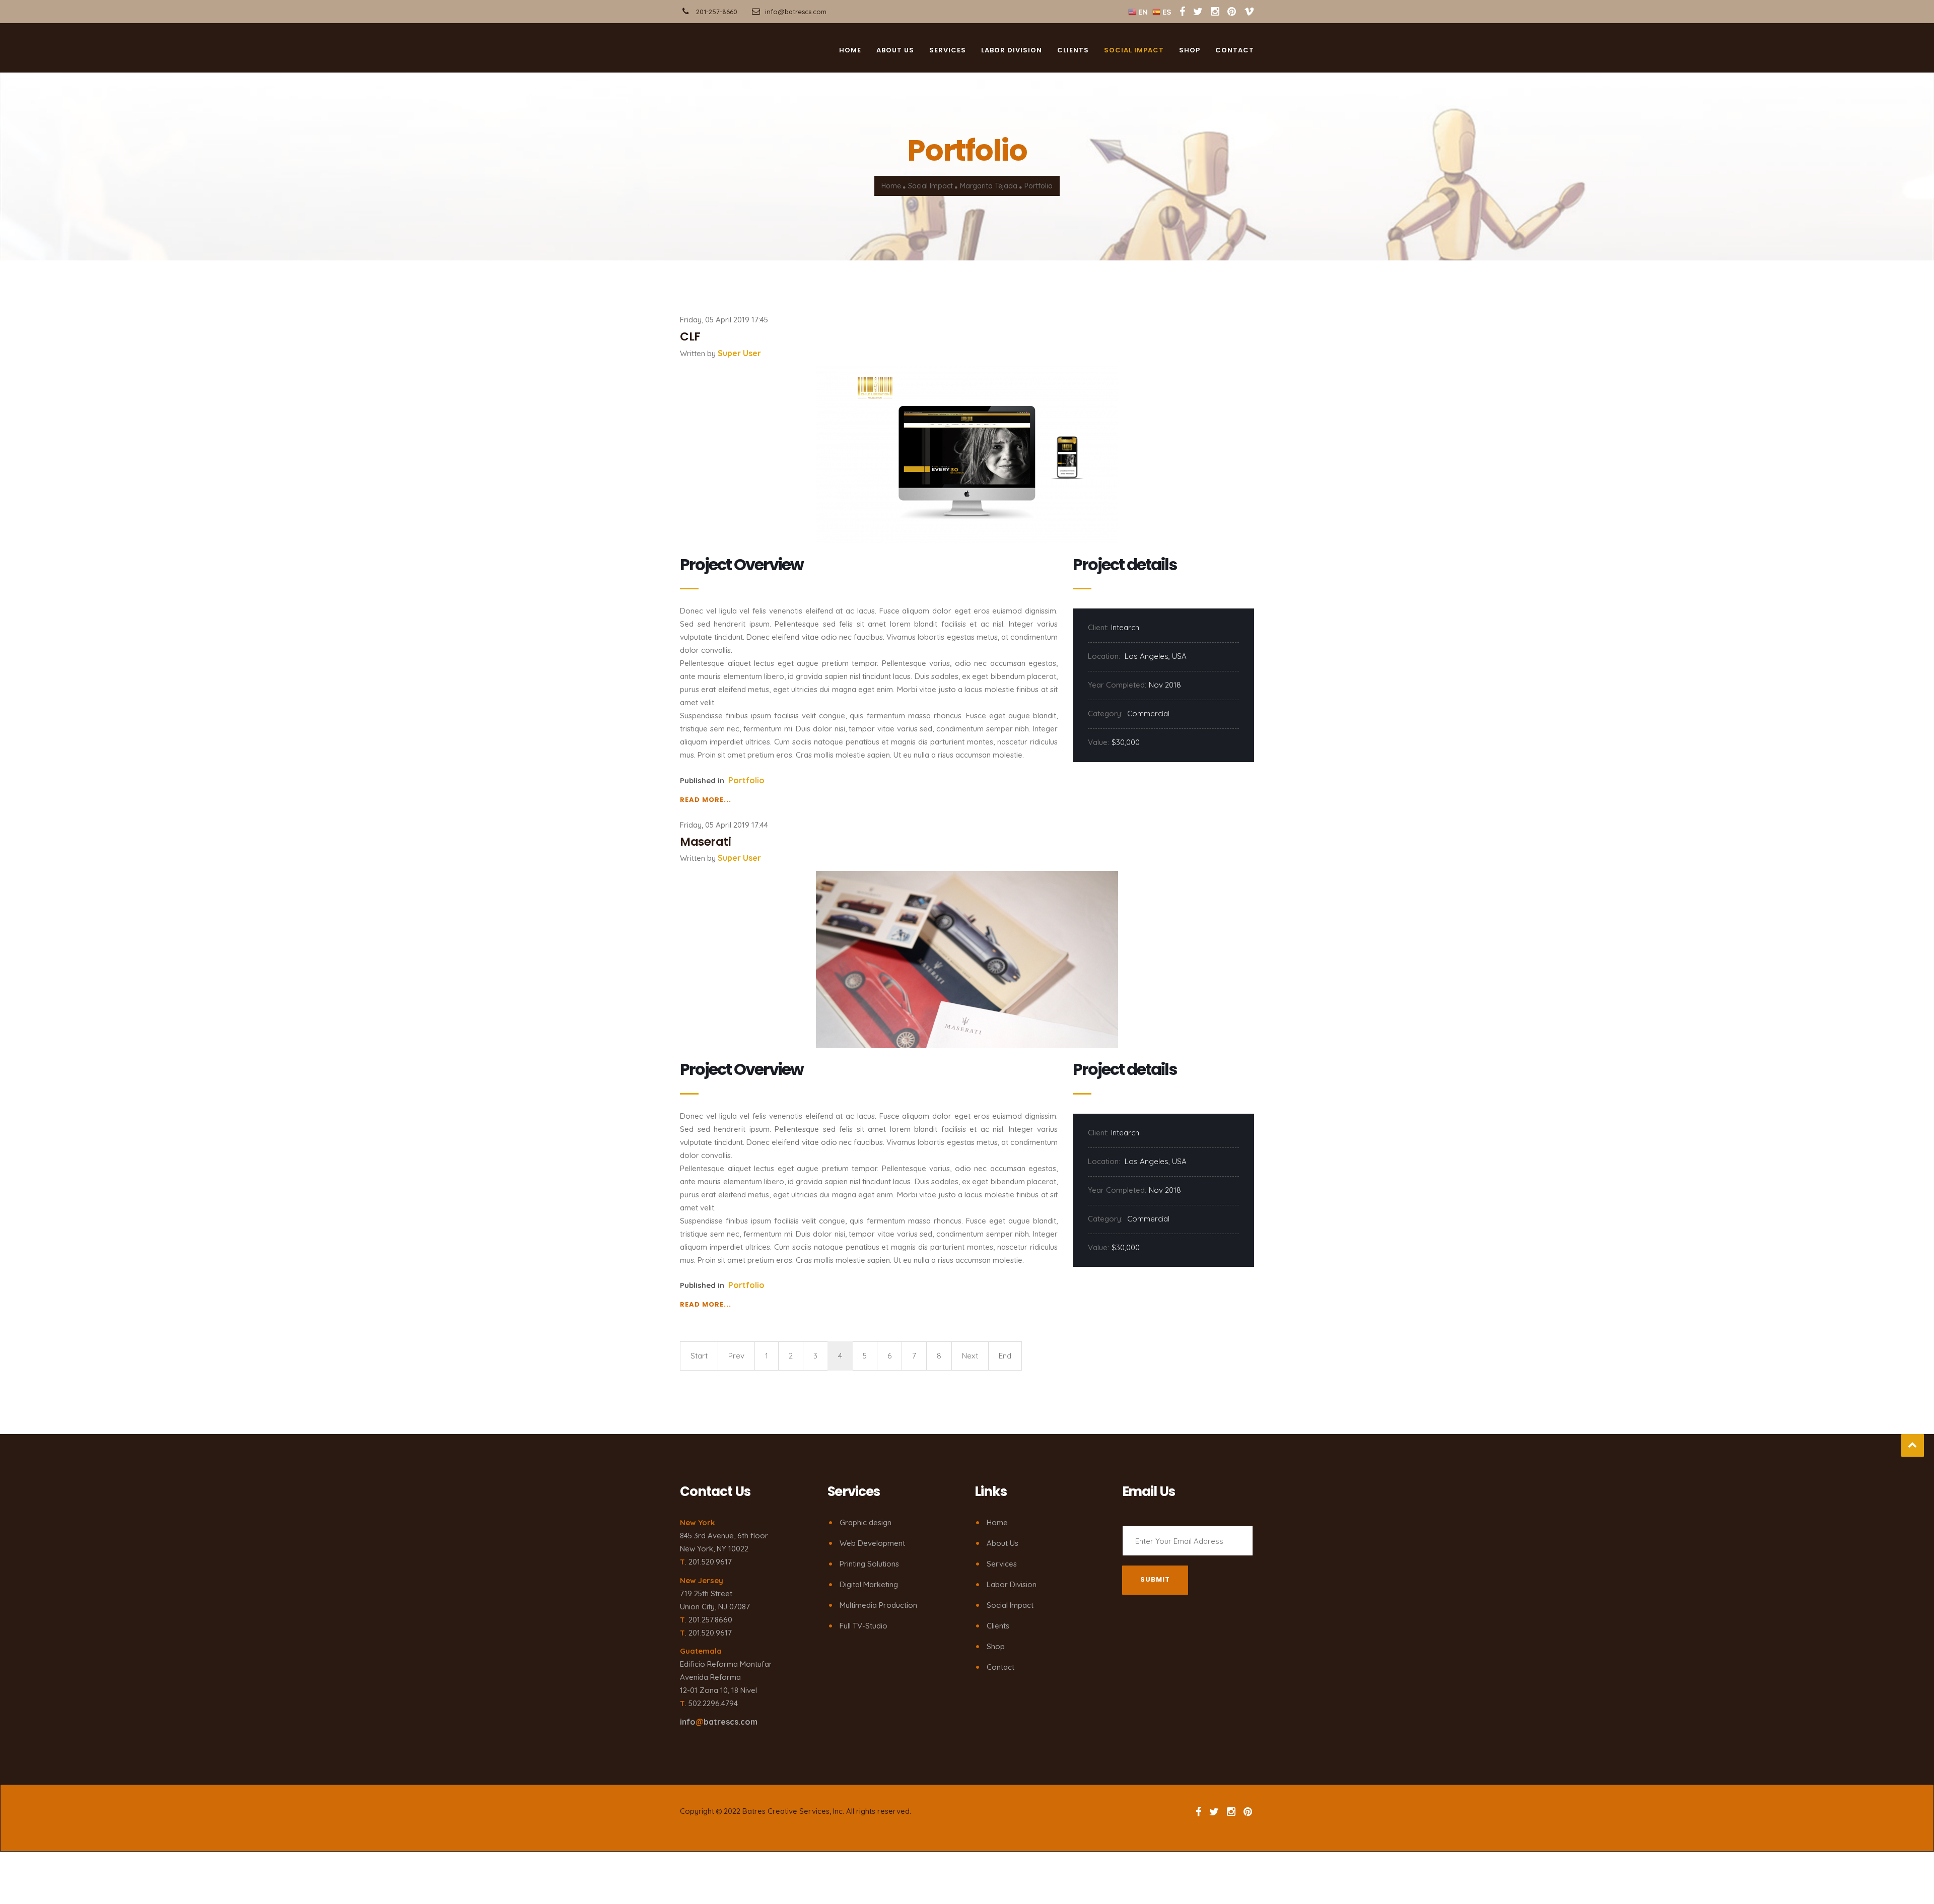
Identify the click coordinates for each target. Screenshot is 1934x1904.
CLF (690, 336)
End (1005, 1356)
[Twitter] (1199, 11)
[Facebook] (1182, 11)
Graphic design (866, 1522)
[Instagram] (1215, 11)
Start (699, 1356)
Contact (1235, 53)
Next (970, 1356)
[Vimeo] (1249, 11)
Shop (1190, 53)
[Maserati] (967, 959)
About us (895, 53)
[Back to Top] (1913, 1445)
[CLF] (967, 454)
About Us (1003, 1543)
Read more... (706, 800)
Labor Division (1012, 53)
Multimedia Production (878, 1605)
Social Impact (1134, 53)
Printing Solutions (869, 1564)
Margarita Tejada (989, 186)
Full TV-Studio (864, 1626)
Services (948, 53)
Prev (736, 1356)
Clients (1073, 53)
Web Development (872, 1543)
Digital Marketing (869, 1584)
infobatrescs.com (719, 1722)
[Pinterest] (1232, 11)
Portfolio (746, 780)
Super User (739, 353)
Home (850, 53)
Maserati (705, 842)
